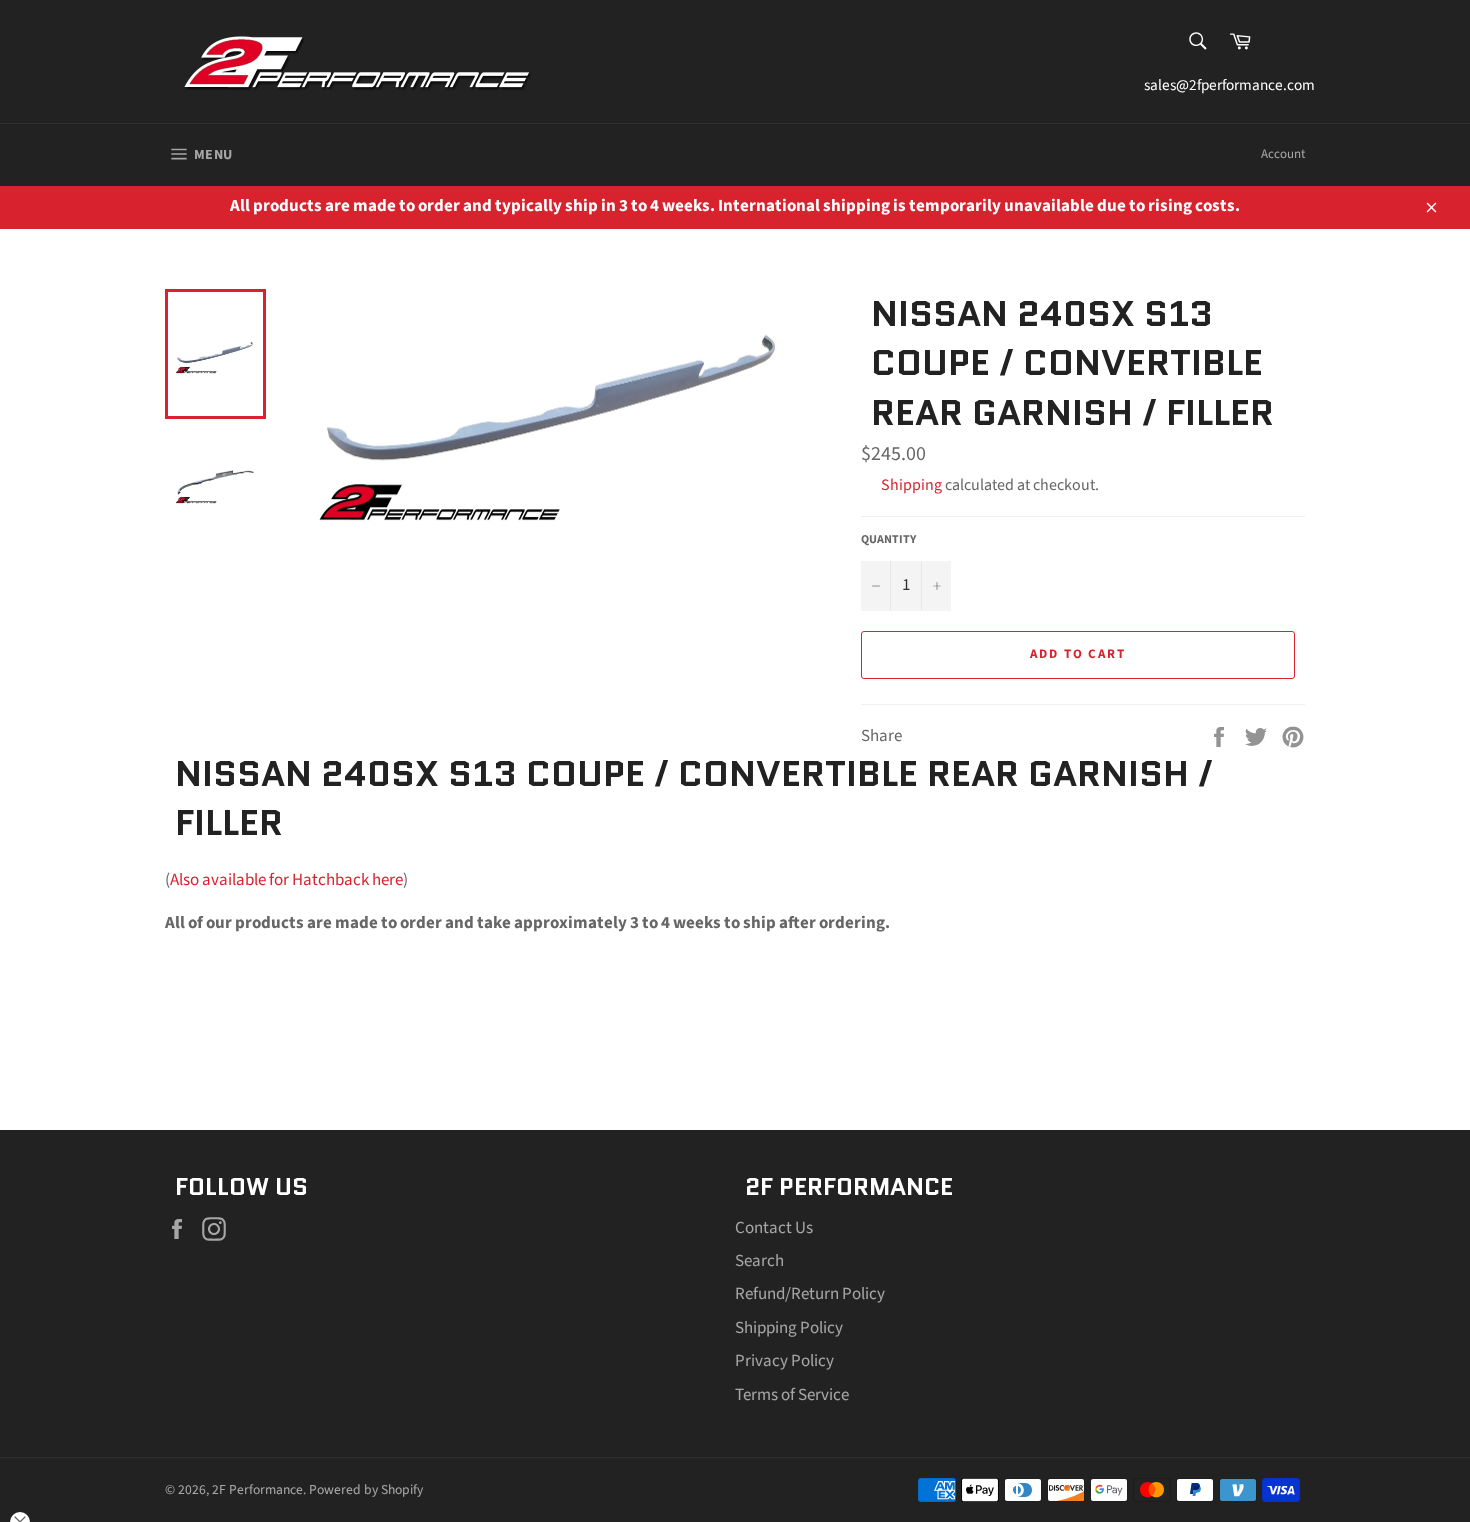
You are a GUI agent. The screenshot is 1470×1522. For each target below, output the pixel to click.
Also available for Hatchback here (286, 880)
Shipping (911, 485)
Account (1283, 154)
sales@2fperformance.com (1224, 85)
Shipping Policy (789, 1328)
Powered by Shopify (366, 1489)
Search (759, 1261)
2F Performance (257, 1489)
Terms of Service (792, 1395)
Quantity (888, 540)
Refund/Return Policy (810, 1294)
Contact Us (774, 1228)
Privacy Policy (784, 1361)
